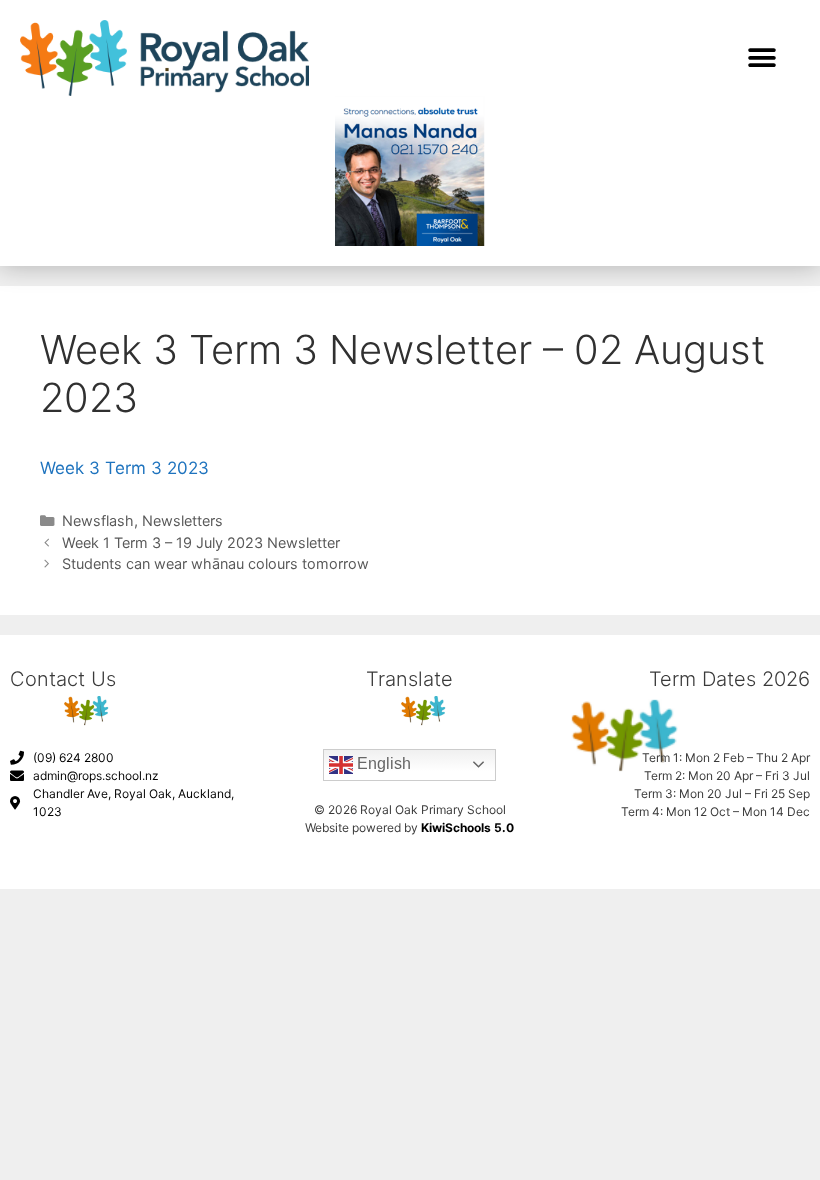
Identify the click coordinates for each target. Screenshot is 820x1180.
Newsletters (182, 520)
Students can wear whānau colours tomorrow (215, 563)
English (382, 763)
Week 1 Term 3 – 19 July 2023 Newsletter (201, 542)
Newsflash (98, 520)
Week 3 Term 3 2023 (124, 468)
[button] (761, 57)
